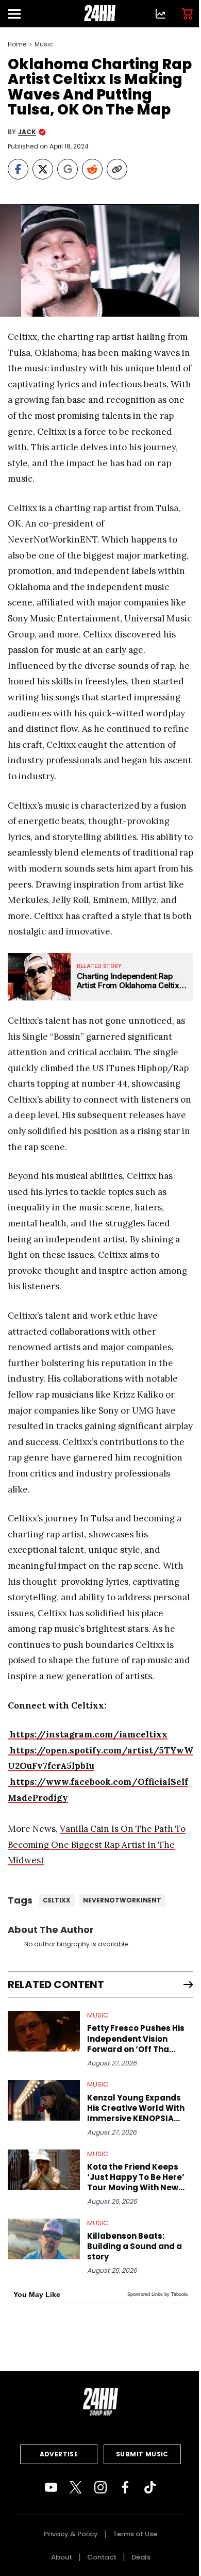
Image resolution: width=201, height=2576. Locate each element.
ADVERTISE (59, 2454)
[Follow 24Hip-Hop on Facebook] (125, 2487)
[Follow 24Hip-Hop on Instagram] (100, 2487)
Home (17, 44)
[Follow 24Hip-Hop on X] (76, 2487)
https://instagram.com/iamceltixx (88, 1734)
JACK (27, 132)
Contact (102, 2557)
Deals (141, 2557)
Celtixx (57, 1900)
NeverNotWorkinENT (122, 1900)
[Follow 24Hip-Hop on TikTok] (150, 2487)
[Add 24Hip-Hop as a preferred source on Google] (68, 169)
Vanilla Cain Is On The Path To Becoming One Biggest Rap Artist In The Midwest (97, 1844)
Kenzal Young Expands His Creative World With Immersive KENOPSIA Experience (136, 2108)
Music (44, 44)
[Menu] (19, 14)
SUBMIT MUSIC (142, 2454)
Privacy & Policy (71, 2534)
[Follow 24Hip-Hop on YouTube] (51, 2487)
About (62, 2557)
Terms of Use (135, 2534)
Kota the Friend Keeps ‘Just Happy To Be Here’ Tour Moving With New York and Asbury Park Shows (136, 2177)
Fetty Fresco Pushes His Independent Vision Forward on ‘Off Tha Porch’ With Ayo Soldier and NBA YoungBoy (136, 2039)
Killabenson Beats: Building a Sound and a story (135, 2246)
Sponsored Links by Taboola (157, 2294)
